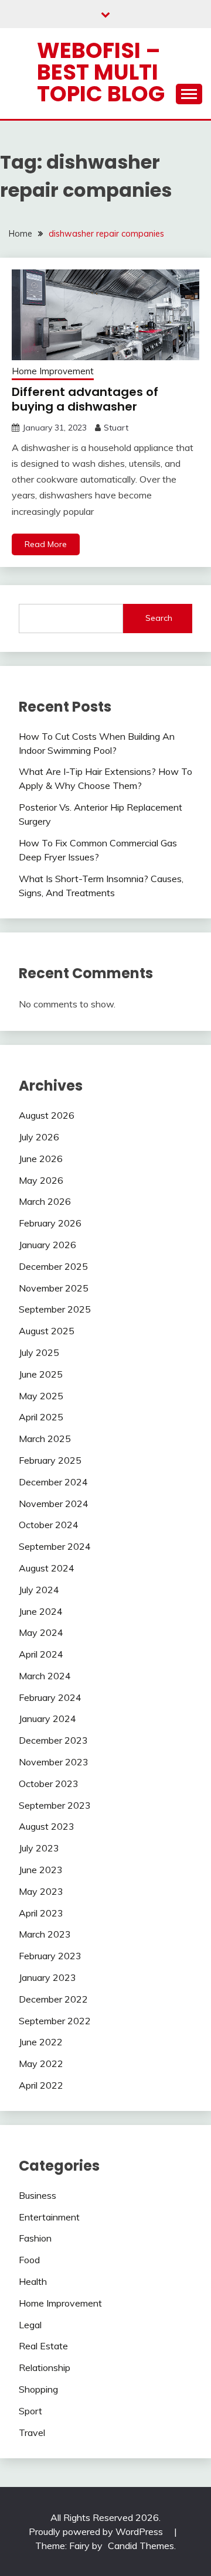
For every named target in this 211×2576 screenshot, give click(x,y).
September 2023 (55, 1805)
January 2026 (47, 1245)
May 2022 (41, 2063)
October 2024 (49, 1525)
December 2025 (53, 1266)
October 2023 (49, 1784)
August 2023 (47, 1826)
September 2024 (55, 1546)
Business (38, 2195)
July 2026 (39, 1137)
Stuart (116, 428)
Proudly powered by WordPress (97, 2531)
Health (33, 2281)
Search (159, 618)
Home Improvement (53, 371)
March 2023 (45, 1934)
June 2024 (41, 1611)
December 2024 (53, 1482)
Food (29, 2260)
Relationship (45, 2367)
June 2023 (41, 1870)
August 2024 (47, 1568)
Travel (32, 2432)
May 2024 (41, 1632)
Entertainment (49, 2217)
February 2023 (50, 1956)
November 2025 (54, 1288)
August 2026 (47, 1115)
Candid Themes (141, 2546)
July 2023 (39, 1848)
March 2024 (45, 1676)
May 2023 (41, 1891)
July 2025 (39, 1352)
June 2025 (41, 1374)
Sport (30, 2411)
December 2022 (53, 1999)
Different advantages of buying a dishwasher (85, 399)
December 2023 (53, 1740)
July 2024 (39, 1590)
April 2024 (41, 1654)
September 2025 (55, 1309)
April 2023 (41, 1913)
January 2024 (47, 1719)
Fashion (35, 2238)
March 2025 (45, 1439)
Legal (30, 2325)
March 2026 (45, 1201)
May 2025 (41, 1396)
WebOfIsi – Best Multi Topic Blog (101, 72)
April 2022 (41, 2085)
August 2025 (47, 1331)
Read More (46, 544)
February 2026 (50, 1223)
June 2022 (41, 2042)
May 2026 (41, 1180)
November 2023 (54, 1762)
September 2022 (55, 2021)
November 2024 (54, 1504)
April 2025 (41, 1417)
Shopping (38, 2389)
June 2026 (41, 1159)
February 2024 (50, 1697)
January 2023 (47, 1977)
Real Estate (43, 2346)
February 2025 (50, 1460)
